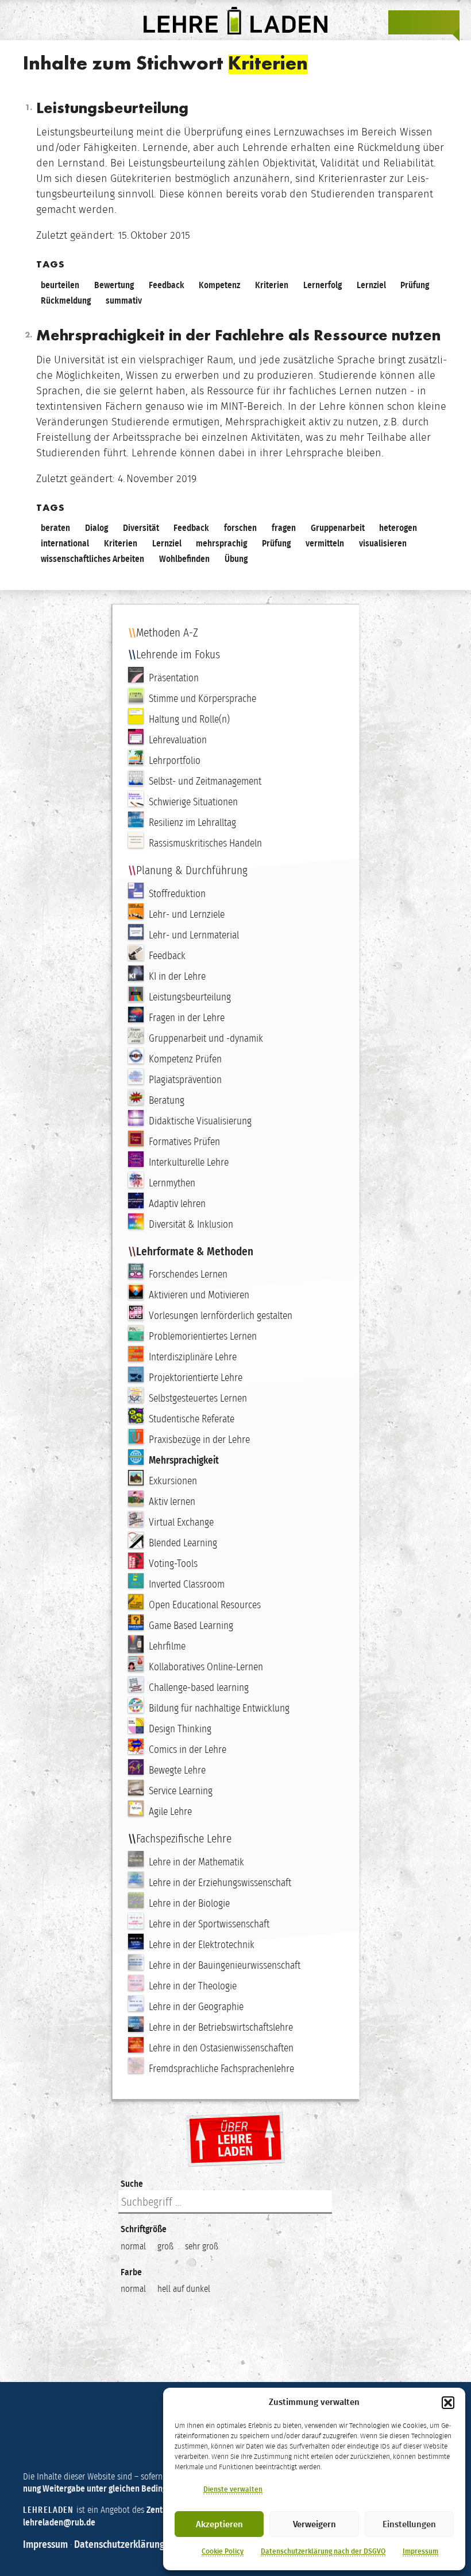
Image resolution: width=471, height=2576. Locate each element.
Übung (236, 559)
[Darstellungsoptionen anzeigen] (401, 22)
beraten (55, 528)
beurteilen (60, 285)
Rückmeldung (66, 300)
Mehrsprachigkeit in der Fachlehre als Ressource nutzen (238, 336)
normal (133, 2246)
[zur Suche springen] (424, 22)
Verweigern (314, 2524)
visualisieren (383, 543)
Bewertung (114, 285)
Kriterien (272, 285)
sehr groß (202, 2246)
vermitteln (325, 543)
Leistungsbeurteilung (112, 109)
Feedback (167, 285)
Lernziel (371, 285)
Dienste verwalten (233, 2489)
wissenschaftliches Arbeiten (92, 559)
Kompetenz (219, 285)
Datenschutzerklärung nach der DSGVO (323, 2551)
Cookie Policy (223, 2551)
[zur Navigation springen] (447, 22)
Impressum (420, 2551)
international (65, 543)
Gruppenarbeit (338, 528)
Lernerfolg (323, 285)
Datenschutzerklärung (119, 2544)
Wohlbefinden (184, 559)
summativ (124, 300)
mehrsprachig (221, 543)
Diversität (141, 528)
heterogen (398, 528)
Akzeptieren (219, 2524)
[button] (448, 2403)
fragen (284, 528)
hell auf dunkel (184, 2289)
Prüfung (415, 285)
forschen (240, 528)
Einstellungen (409, 2524)
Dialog (96, 528)
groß (165, 2246)
